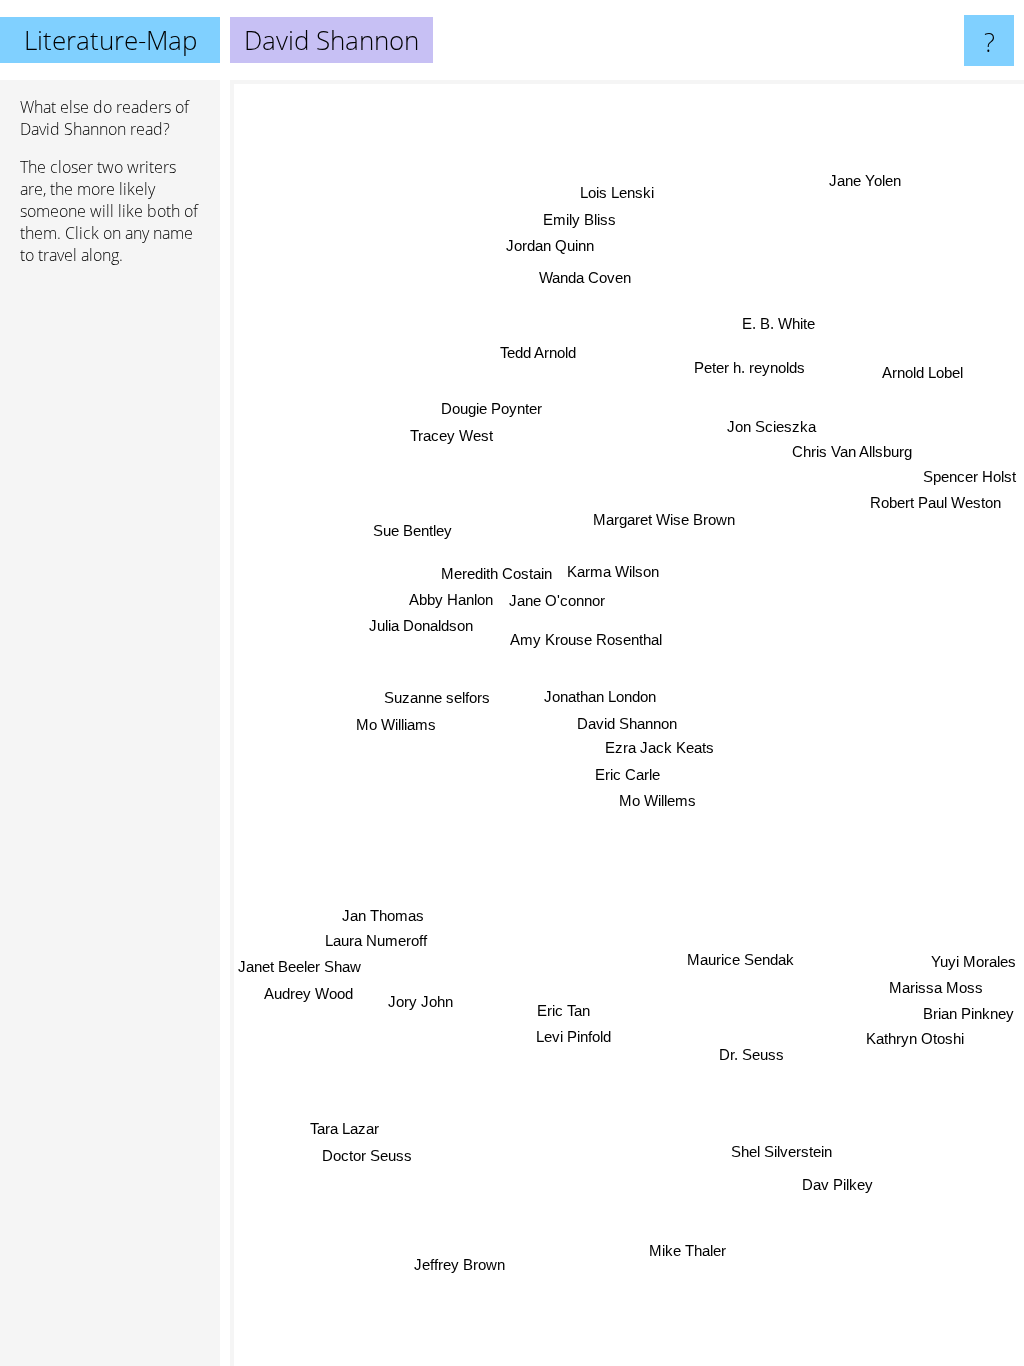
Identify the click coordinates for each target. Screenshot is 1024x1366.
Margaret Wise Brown (664, 518)
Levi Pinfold (575, 1038)
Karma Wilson (613, 571)
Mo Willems (657, 800)
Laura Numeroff (377, 941)
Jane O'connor (557, 599)
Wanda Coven (585, 277)
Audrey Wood (308, 994)
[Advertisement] (110, 587)
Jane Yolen (870, 188)
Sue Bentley (412, 529)
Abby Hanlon (451, 599)
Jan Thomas (384, 916)
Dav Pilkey (837, 1182)
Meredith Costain (496, 573)
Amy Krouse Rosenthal (585, 639)
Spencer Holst (969, 468)
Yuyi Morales (973, 970)
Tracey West (452, 434)
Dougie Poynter (492, 407)
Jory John (421, 1002)
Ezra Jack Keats (659, 747)
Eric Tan (565, 1011)
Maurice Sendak (741, 958)
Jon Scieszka (768, 424)
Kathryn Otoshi (913, 1047)
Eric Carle (627, 774)
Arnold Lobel (922, 371)
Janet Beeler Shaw (299, 967)
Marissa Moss (934, 996)
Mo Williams (396, 722)
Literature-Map (110, 40)
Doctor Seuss (368, 1155)
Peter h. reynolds (745, 364)
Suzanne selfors (437, 696)
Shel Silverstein (782, 1149)
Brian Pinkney (967, 1022)
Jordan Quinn (551, 245)
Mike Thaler (690, 1250)
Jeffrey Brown (459, 1264)
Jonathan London (600, 696)
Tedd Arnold (538, 351)
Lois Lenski (618, 192)
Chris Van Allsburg (849, 450)
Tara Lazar (345, 1129)
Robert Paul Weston (933, 494)
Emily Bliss (580, 218)
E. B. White (779, 324)
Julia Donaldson (422, 625)
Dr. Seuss (752, 1052)
